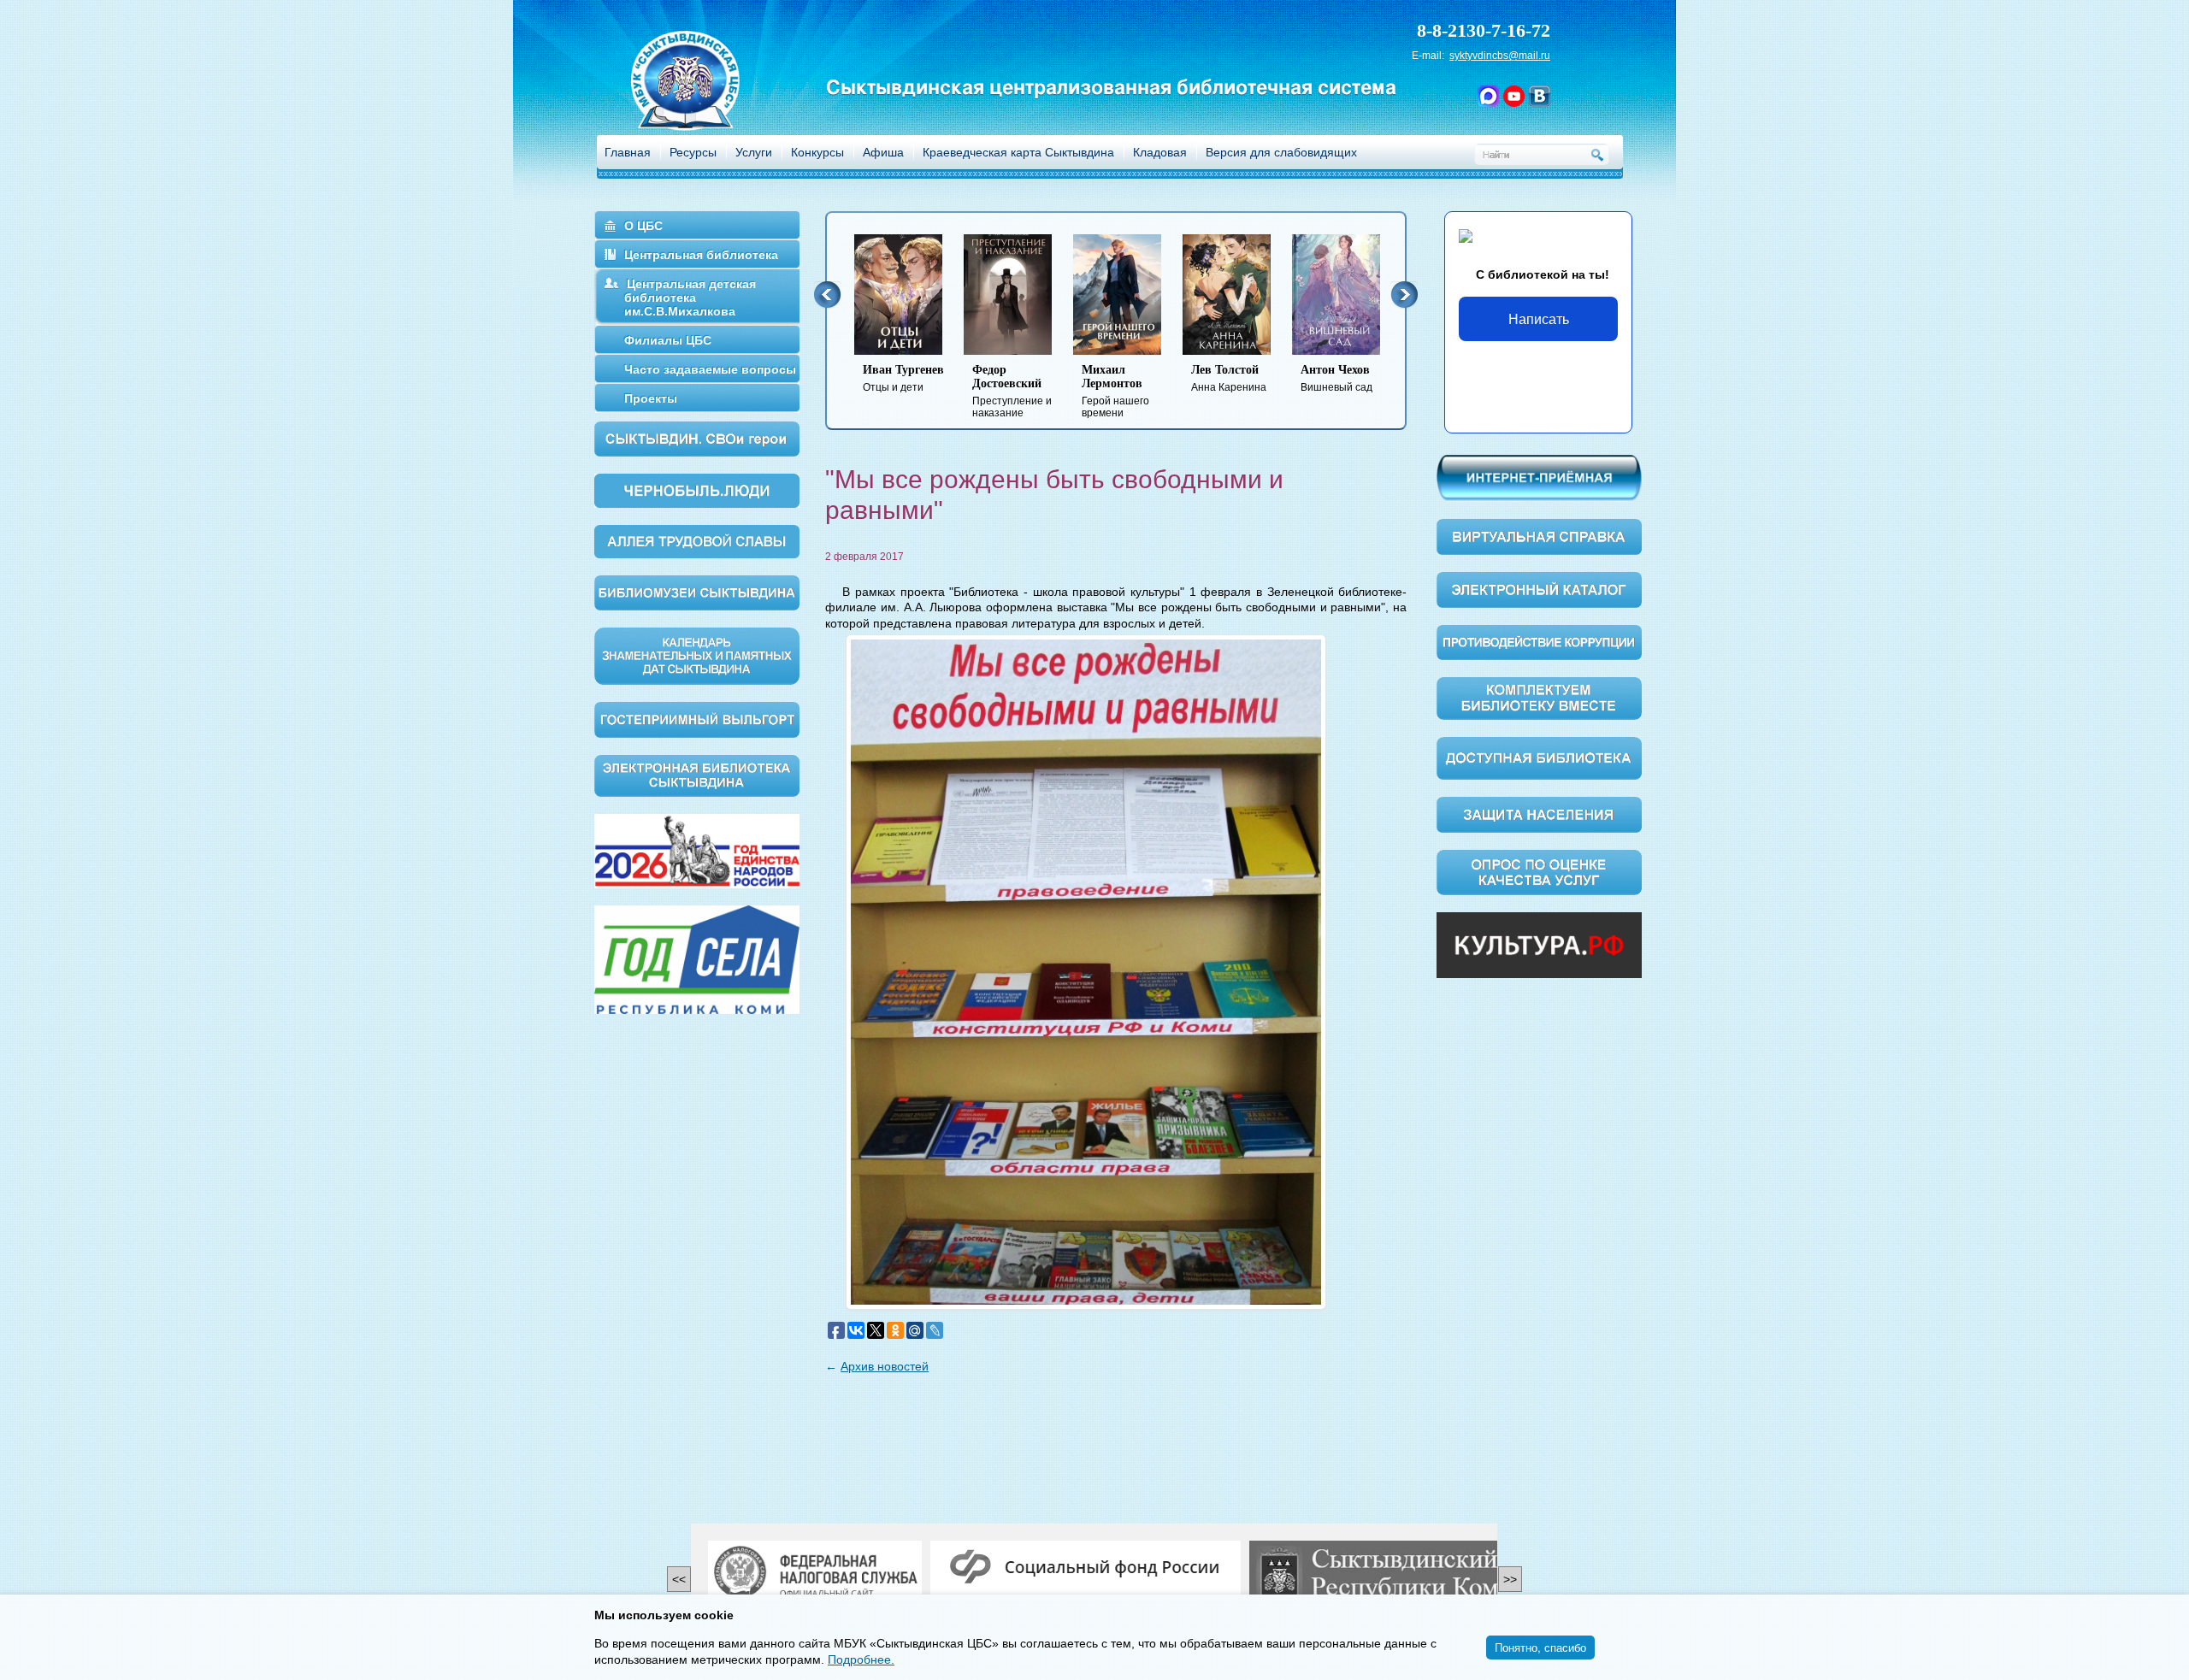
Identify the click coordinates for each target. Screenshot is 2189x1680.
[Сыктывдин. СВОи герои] (697, 438)
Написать (1539, 318)
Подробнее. (861, 1659)
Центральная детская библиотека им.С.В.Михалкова (690, 298)
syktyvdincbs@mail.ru (1500, 56)
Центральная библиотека (701, 255)
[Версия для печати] (1401, 545)
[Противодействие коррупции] (1539, 641)
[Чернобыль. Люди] (697, 490)
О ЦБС (643, 226)
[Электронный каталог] (1539, 589)
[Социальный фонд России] (1086, 1568)
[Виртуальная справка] (1539, 536)
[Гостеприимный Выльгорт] (697, 718)
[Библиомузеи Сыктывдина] (697, 592)
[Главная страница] (707, 103)
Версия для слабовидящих (1281, 152)
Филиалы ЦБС (668, 340)
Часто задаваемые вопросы (710, 369)
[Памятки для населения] (1539, 814)
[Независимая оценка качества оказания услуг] (1539, 871)
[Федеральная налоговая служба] (815, 1574)
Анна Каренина (1224, 378)
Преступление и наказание (1007, 391)
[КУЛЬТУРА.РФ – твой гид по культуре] (1539, 945)
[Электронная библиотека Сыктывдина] (697, 775)
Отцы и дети (898, 378)
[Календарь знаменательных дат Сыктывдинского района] (697, 655)
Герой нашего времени (1110, 391)
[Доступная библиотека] (1539, 757)
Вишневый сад (1331, 378)
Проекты (651, 398)
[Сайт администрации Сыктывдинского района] (1415, 1574)
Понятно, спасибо (1540, 1647)
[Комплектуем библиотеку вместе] (1539, 698)
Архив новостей (885, 1366)
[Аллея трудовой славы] (697, 540)
